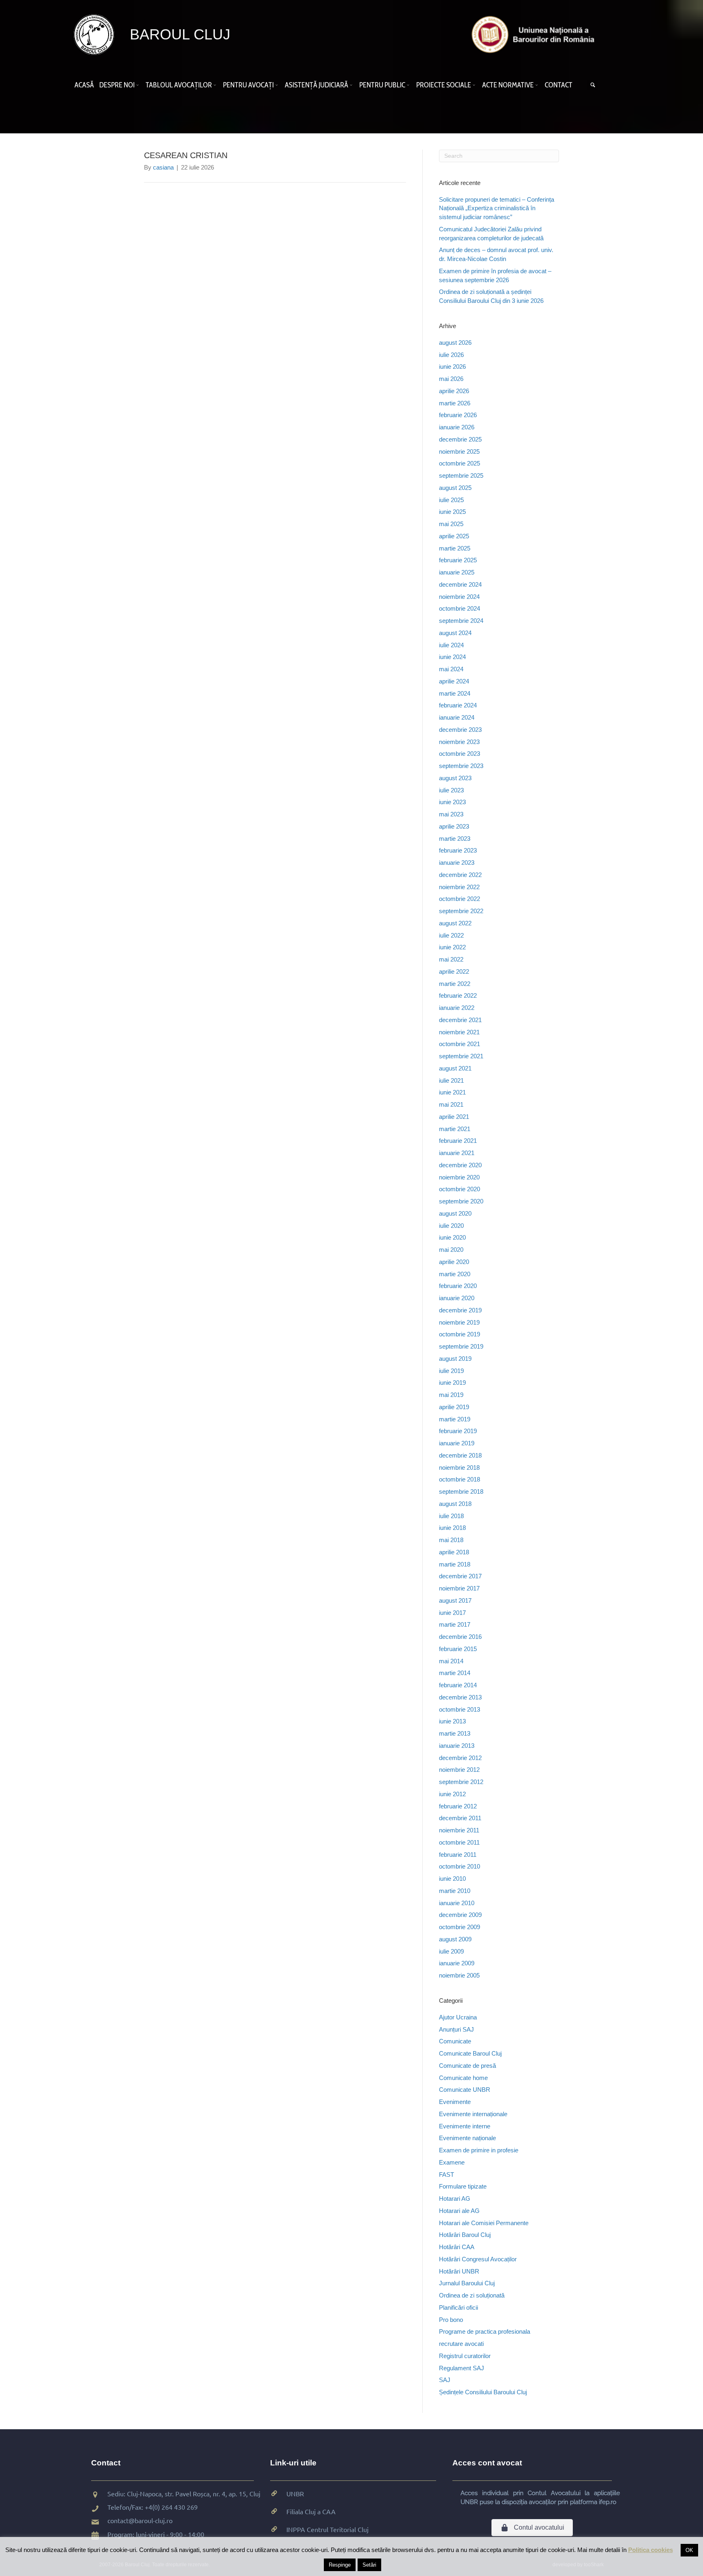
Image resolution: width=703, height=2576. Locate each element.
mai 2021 (451, 1104)
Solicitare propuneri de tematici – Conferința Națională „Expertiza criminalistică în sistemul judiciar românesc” (497, 208)
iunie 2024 (452, 657)
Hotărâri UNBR (459, 2271)
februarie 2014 (458, 1685)
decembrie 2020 (460, 1165)
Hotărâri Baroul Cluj (465, 2235)
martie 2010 (455, 1891)
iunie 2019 (452, 1383)
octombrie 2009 (460, 1927)
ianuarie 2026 (457, 427)
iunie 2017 (452, 1613)
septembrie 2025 (461, 475)
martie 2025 (455, 548)
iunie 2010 (452, 1879)
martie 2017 (455, 1624)
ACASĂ (84, 85)
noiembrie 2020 (459, 1177)
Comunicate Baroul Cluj (470, 2053)
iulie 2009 (451, 1951)
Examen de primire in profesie (479, 2150)
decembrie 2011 (460, 1818)
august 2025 (455, 488)
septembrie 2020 (461, 1201)
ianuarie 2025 (457, 572)
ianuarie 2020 (457, 1298)
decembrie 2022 (460, 875)
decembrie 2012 (460, 1758)
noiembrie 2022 (459, 887)
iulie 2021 (451, 1080)
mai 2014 (451, 1661)
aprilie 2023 (454, 826)
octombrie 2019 (460, 1334)
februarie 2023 (458, 850)
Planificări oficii (458, 2307)
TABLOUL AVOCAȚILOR (179, 85)
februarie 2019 (458, 1431)
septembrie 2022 (461, 911)
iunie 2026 (452, 367)
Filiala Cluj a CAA (311, 2511)
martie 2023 (455, 839)
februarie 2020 (458, 1286)
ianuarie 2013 (457, 1746)
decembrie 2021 (460, 1020)
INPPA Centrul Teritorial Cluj (327, 2529)
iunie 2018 (452, 1528)
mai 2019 (451, 1395)
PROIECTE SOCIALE (444, 85)
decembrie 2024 (460, 584)
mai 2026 (451, 379)
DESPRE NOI (117, 85)
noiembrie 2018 (459, 1467)
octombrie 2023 (460, 754)
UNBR (295, 2493)
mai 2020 (451, 1250)
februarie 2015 (458, 1649)
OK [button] (689, 2550)
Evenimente (455, 2102)
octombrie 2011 (459, 1842)
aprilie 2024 (454, 681)
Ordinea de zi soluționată (472, 2295)
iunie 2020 (452, 1237)
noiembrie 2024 (459, 597)
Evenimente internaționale (473, 2114)
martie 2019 (455, 1419)
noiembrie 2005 (459, 1975)
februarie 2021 (458, 1141)
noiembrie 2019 (459, 1322)
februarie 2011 (458, 1855)
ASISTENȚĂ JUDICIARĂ (317, 85)
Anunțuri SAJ (456, 2029)
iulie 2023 (451, 790)
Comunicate (455, 2041)
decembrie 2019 (460, 1310)
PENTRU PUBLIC (382, 85)
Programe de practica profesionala (485, 2331)
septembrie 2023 (461, 766)
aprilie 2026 (454, 391)
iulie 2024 (451, 645)
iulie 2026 (451, 355)
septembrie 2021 (461, 1056)
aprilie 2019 (454, 1407)
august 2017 (455, 1600)
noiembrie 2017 (459, 1588)
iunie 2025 (452, 512)
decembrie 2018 (460, 1455)
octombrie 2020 (460, 1189)
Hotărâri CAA (457, 2247)
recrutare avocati (461, 2344)
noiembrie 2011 (459, 1830)
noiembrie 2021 (459, 1032)
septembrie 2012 (461, 1782)
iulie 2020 (451, 1226)
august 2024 (455, 633)
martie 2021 (455, 1129)
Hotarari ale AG (459, 2211)
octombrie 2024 (460, 608)
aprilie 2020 (454, 1262)
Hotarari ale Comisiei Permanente (484, 2223)
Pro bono (451, 2320)
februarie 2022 (458, 995)
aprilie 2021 (454, 1117)
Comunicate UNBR (465, 2090)
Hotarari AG (455, 2199)
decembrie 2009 (460, 1915)
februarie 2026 (458, 415)
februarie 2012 (458, 1806)
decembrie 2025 (460, 439)
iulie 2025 (451, 500)
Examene (452, 2162)
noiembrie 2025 (459, 451)
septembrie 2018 (461, 1491)
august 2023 (455, 778)
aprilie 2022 (454, 971)
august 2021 (455, 1068)
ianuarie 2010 (457, 1903)
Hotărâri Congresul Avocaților (478, 2259)
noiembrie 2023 (459, 742)
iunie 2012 (452, 1794)
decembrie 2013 (460, 1697)
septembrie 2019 (461, 1346)
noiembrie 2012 (459, 1770)
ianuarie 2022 (457, 1008)
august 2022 (455, 923)
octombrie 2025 (460, 463)
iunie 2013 (452, 1721)
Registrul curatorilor (465, 2356)
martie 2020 (455, 1274)
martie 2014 (455, 1673)
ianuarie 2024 (457, 717)
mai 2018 (451, 1540)
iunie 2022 (452, 947)
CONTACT (559, 85)
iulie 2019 (451, 1371)
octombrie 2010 (460, 1866)
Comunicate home (463, 2078)
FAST (446, 2175)
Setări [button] (369, 2565)
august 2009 (455, 1939)
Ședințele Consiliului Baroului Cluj (483, 2392)
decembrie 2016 (460, 1637)
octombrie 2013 (460, 1709)
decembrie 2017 (460, 1576)
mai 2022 (451, 959)
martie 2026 (455, 403)
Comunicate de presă (467, 2066)
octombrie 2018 (460, 1479)
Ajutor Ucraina (458, 2017)
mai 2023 (451, 814)
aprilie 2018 (454, 1552)
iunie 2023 (452, 802)
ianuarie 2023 (457, 863)
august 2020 (455, 1213)
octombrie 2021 (460, 1044)
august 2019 (455, 1359)
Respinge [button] (340, 2565)
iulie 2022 (451, 935)
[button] (139, 85)
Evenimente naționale (467, 2138)
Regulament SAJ (462, 2368)
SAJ (445, 2380)
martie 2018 (455, 1564)
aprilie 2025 (454, 536)
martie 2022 (455, 984)
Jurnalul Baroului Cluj (467, 2283)
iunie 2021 (452, 1092)
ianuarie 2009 (457, 1963)
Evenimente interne (465, 2126)
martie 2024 (455, 693)
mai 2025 (451, 524)
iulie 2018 (451, 1516)
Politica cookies (651, 2550)
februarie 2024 (458, 705)
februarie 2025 (458, 560)
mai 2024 (451, 669)
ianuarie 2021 (457, 1153)
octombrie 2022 (460, 899)
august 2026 (455, 343)
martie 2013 (455, 1733)
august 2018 (455, 1504)
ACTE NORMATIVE (508, 85)
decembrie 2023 (460, 730)
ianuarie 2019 (457, 1443)
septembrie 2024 (461, 621)
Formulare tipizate (463, 2186)
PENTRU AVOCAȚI (248, 85)
